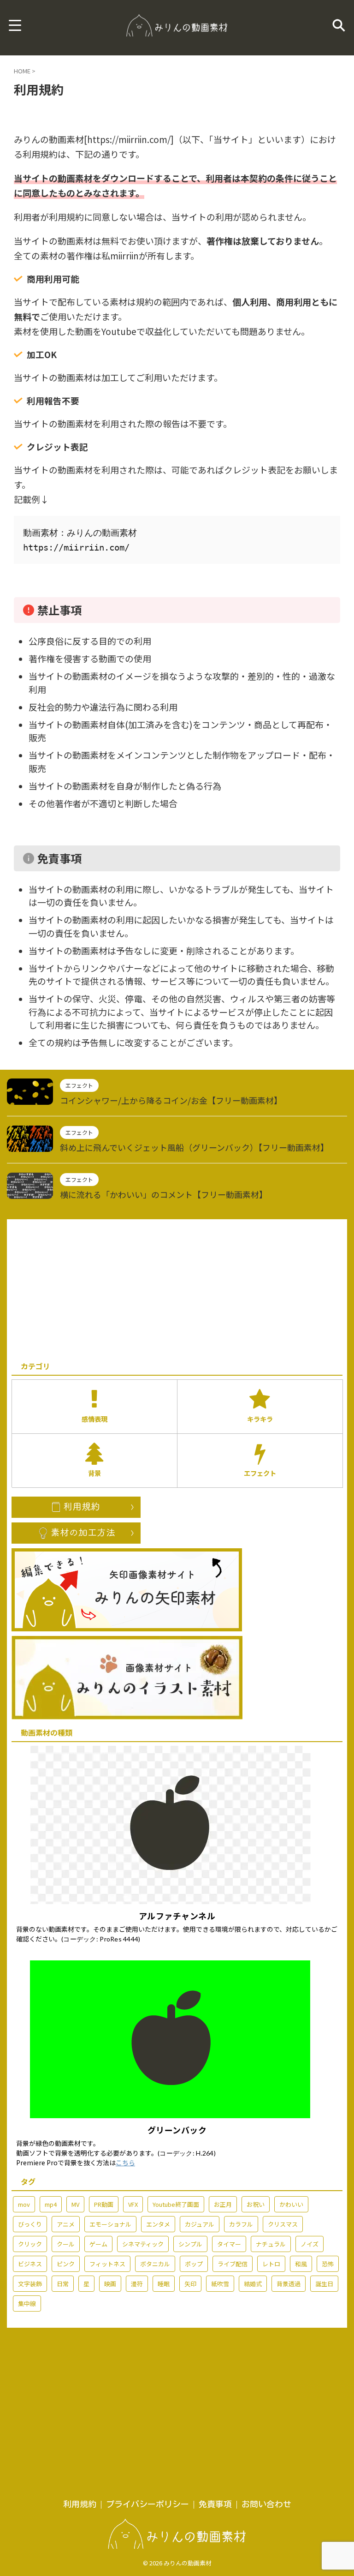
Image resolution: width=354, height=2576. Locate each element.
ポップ (194, 2264)
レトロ (271, 2264)
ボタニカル (155, 2264)
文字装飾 (30, 2284)
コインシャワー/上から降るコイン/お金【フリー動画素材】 (171, 1100)
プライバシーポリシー (147, 2504)
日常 (63, 2284)
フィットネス (107, 2264)
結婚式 (253, 2284)
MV (75, 2204)
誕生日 (324, 2284)
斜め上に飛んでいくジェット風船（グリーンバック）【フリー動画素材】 (194, 1147)
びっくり (30, 2224)
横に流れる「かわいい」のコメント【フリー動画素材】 (164, 1194)
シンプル (190, 2244)
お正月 (223, 2204)
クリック (30, 2244)
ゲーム (98, 2244)
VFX (133, 2204)
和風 (301, 2264)
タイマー (229, 2244)
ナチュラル (271, 2244)
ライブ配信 (233, 2264)
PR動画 (104, 2204)
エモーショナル (110, 2224)
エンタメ (158, 2224)
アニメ (66, 2224)
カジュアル (200, 2224)
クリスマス (283, 2224)
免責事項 (215, 2504)
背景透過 (289, 2284)
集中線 (27, 2303)
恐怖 (328, 2264)
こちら (125, 2163)
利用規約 (80, 2504)
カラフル (241, 2224)
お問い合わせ (266, 2504)
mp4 (51, 2204)
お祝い (256, 2204)
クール (66, 2244)
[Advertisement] (177, 1288)
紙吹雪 (220, 2284)
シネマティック (143, 2244)
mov (24, 2204)
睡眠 (164, 2284)
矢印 (190, 2284)
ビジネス (30, 2264)
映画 (110, 2284)
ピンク (66, 2264)
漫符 (137, 2284)
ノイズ (310, 2244)
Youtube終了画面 (176, 2204)
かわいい (291, 2204)
